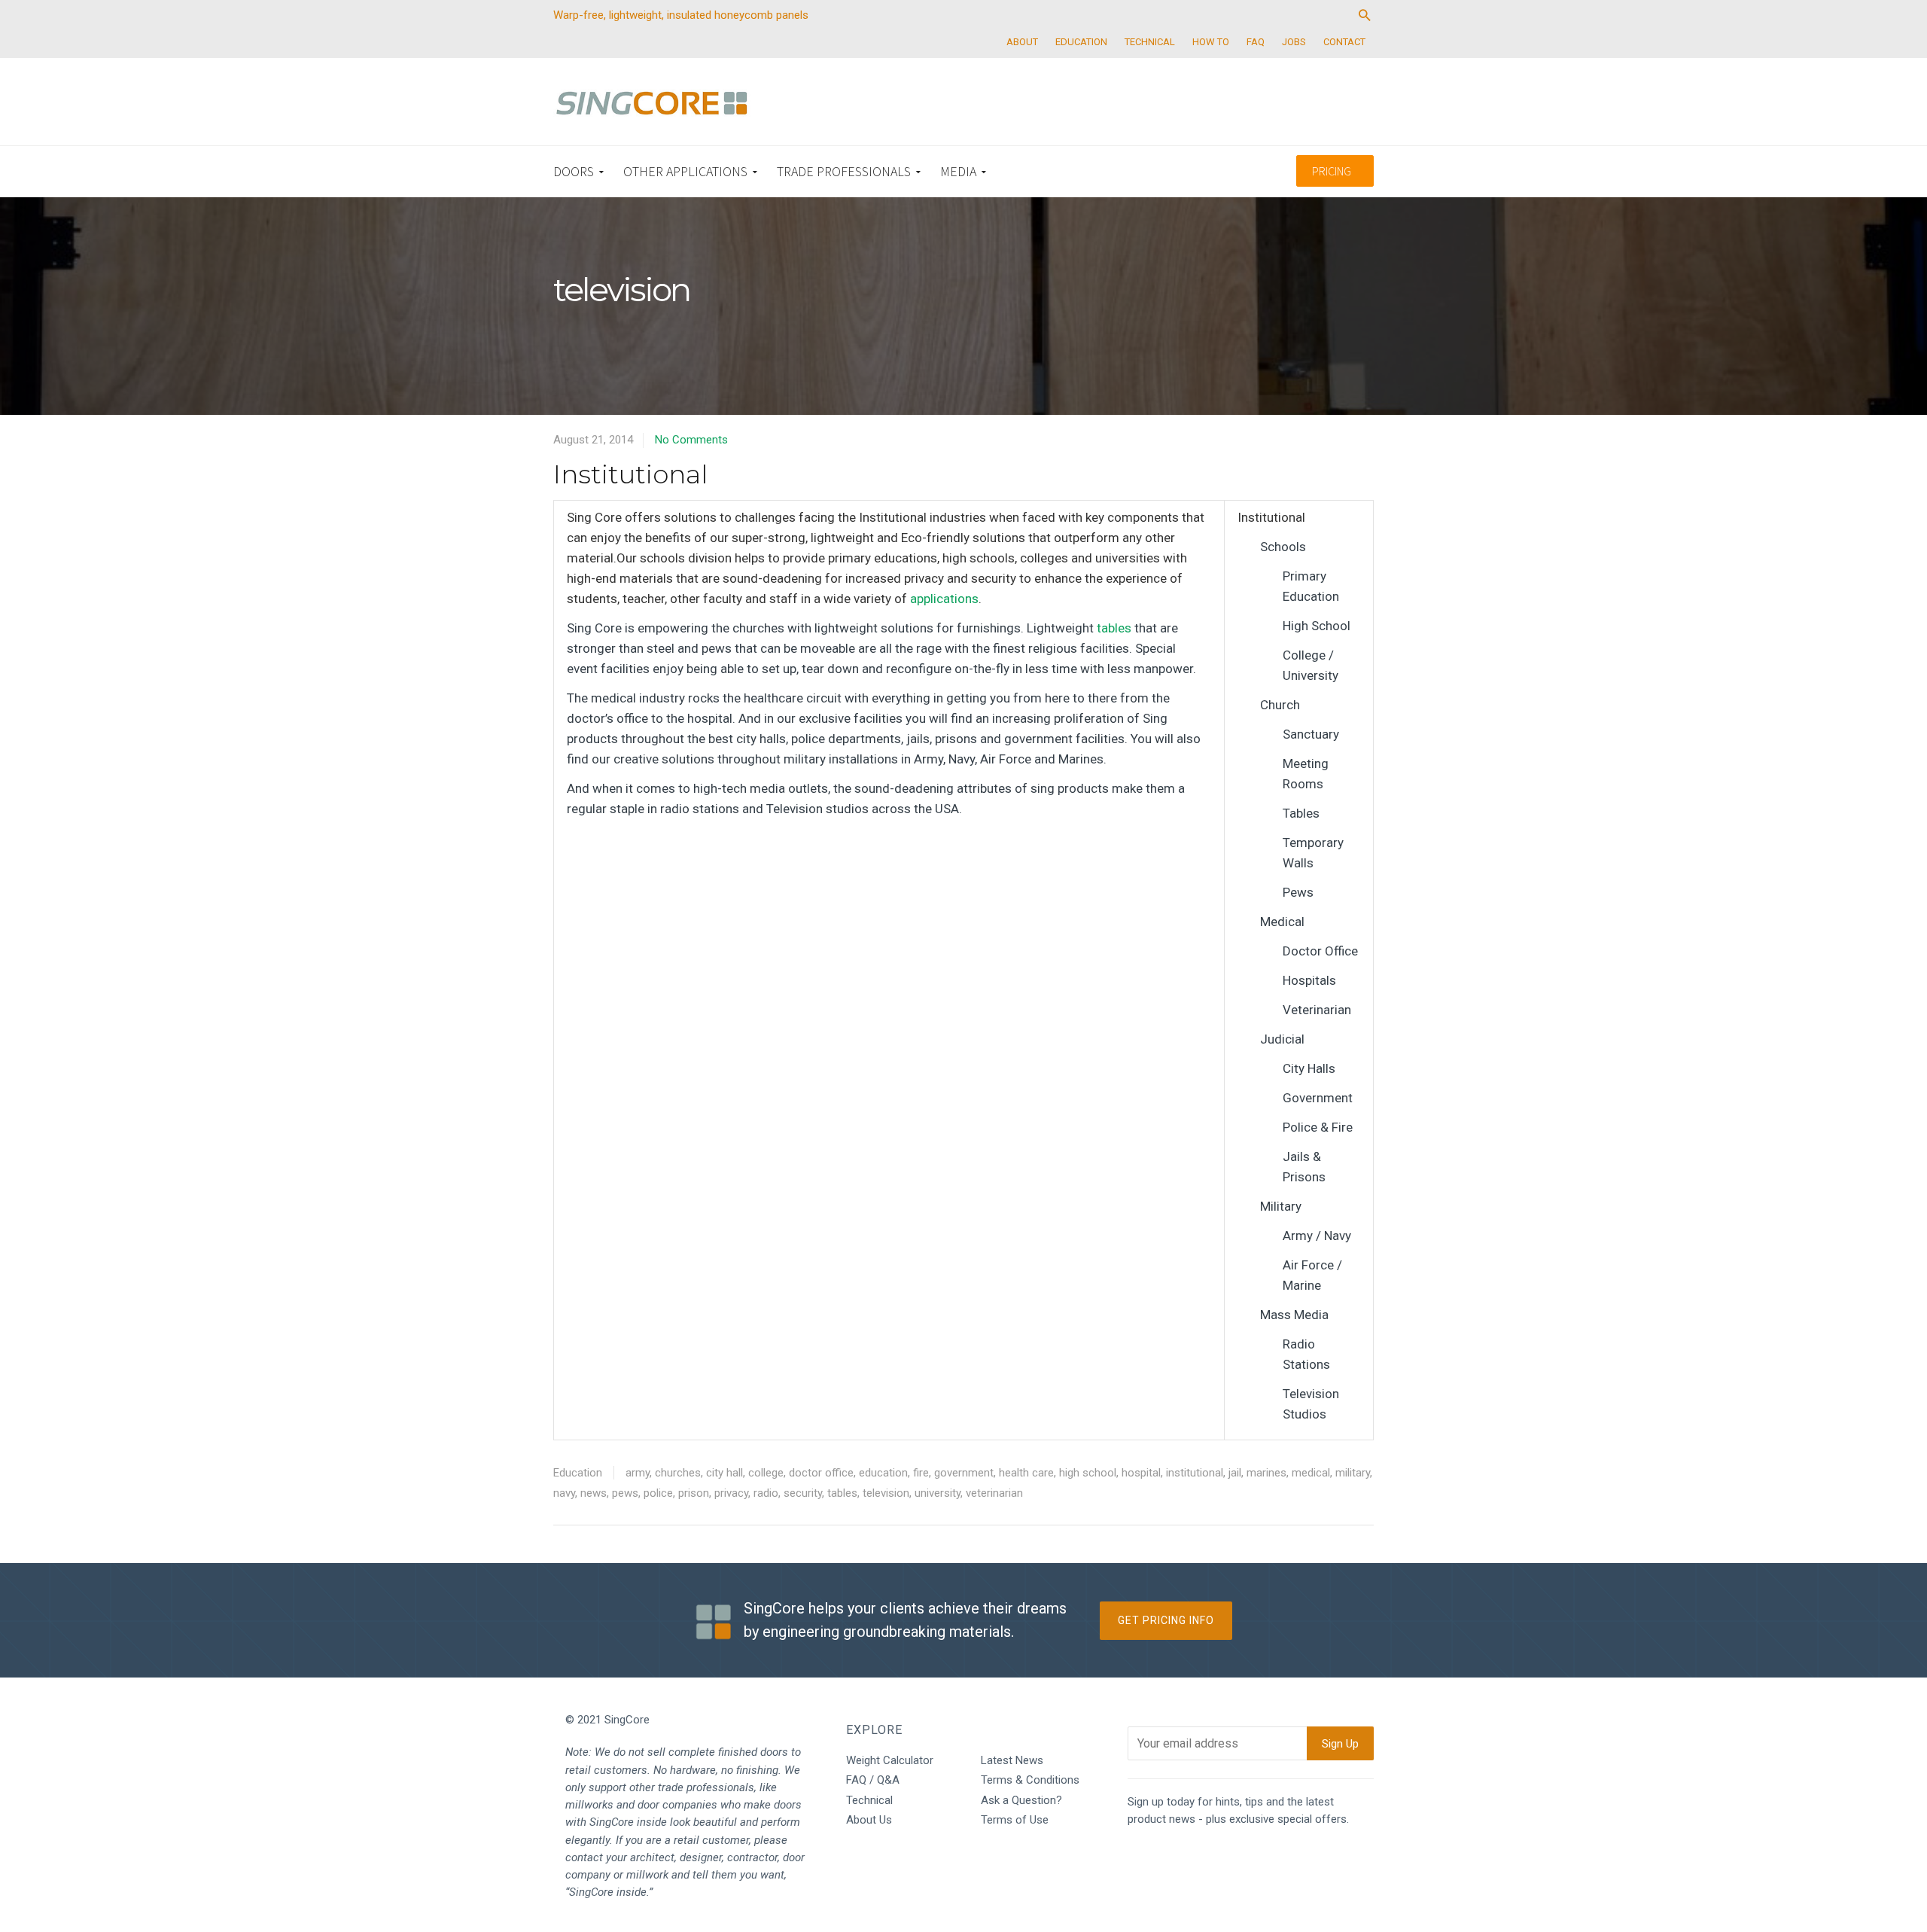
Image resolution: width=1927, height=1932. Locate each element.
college (766, 1473)
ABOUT (1022, 42)
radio (766, 1493)
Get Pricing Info (1166, 1620)
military (1353, 1473)
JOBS (1294, 42)
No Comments (691, 440)
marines (1266, 1473)
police (658, 1493)
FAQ (1256, 42)
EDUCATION (1081, 42)
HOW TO (1211, 42)
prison (694, 1493)
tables (1114, 628)
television (886, 1493)
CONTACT (1344, 42)
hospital (1141, 1473)
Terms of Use (1015, 1820)
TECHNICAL (1150, 42)
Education (578, 1473)
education (883, 1473)
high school (1088, 1473)
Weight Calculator (890, 1760)
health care (1026, 1473)
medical (1311, 1473)
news (594, 1493)
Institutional (630, 474)
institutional (1195, 1473)
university (938, 1493)
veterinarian (994, 1493)
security (803, 1493)
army (638, 1473)
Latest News (1012, 1760)
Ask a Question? (1021, 1800)
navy (564, 1493)
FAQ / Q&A (873, 1780)
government (964, 1473)
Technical (869, 1800)
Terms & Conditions (1030, 1780)
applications (944, 599)
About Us (869, 1820)
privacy (731, 1493)
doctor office (821, 1473)
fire (921, 1473)
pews (625, 1493)
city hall (725, 1473)
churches (678, 1473)
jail (1235, 1473)
